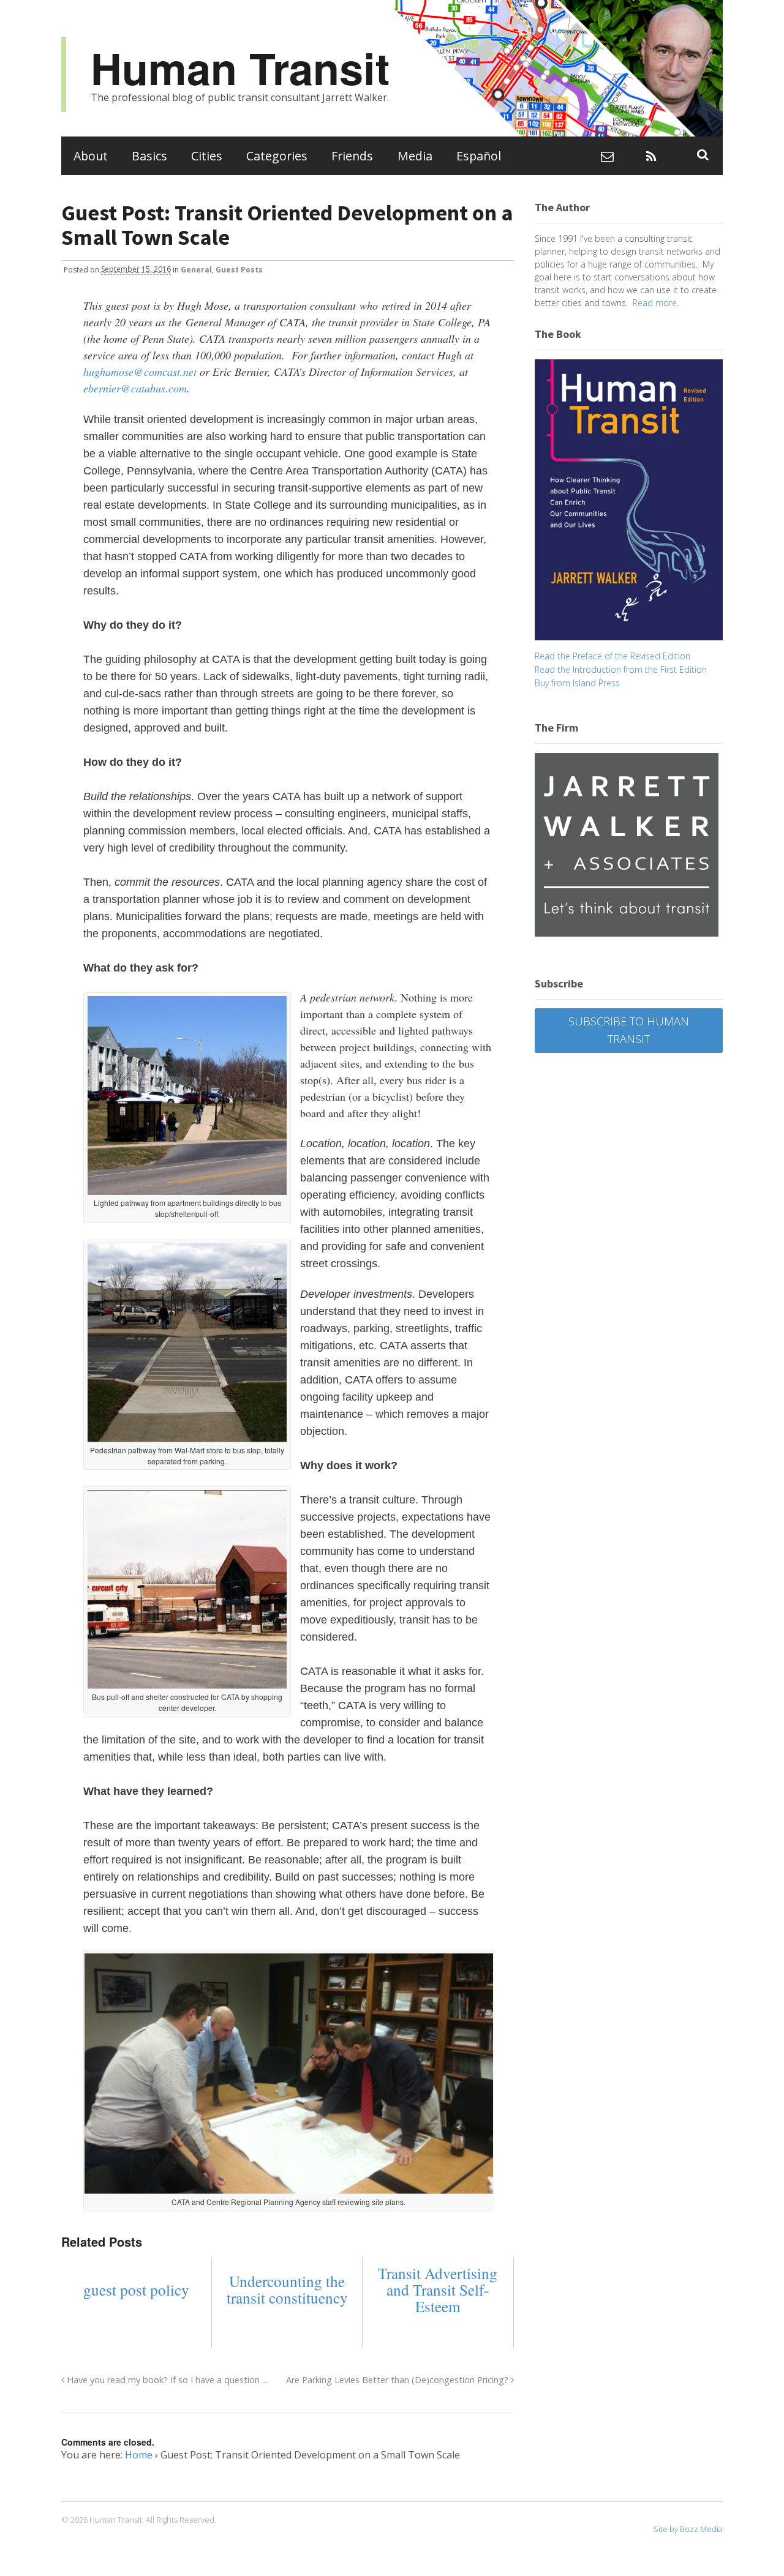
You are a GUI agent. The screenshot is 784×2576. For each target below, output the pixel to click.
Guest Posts (239, 269)
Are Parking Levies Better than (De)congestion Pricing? (398, 2380)
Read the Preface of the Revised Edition (612, 656)
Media (415, 156)
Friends (352, 156)
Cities (207, 156)
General (196, 269)
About (91, 156)
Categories (277, 156)
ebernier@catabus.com (135, 388)
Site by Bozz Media (688, 2529)
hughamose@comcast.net (140, 372)
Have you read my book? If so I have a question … (167, 2380)
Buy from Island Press (577, 683)
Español (479, 156)
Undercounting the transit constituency (287, 2290)
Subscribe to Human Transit (629, 1030)
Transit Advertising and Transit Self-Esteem (438, 2290)
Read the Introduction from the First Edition (621, 669)
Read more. (656, 303)
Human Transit (240, 68)
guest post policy (136, 2290)
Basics (149, 156)
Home (139, 2455)
